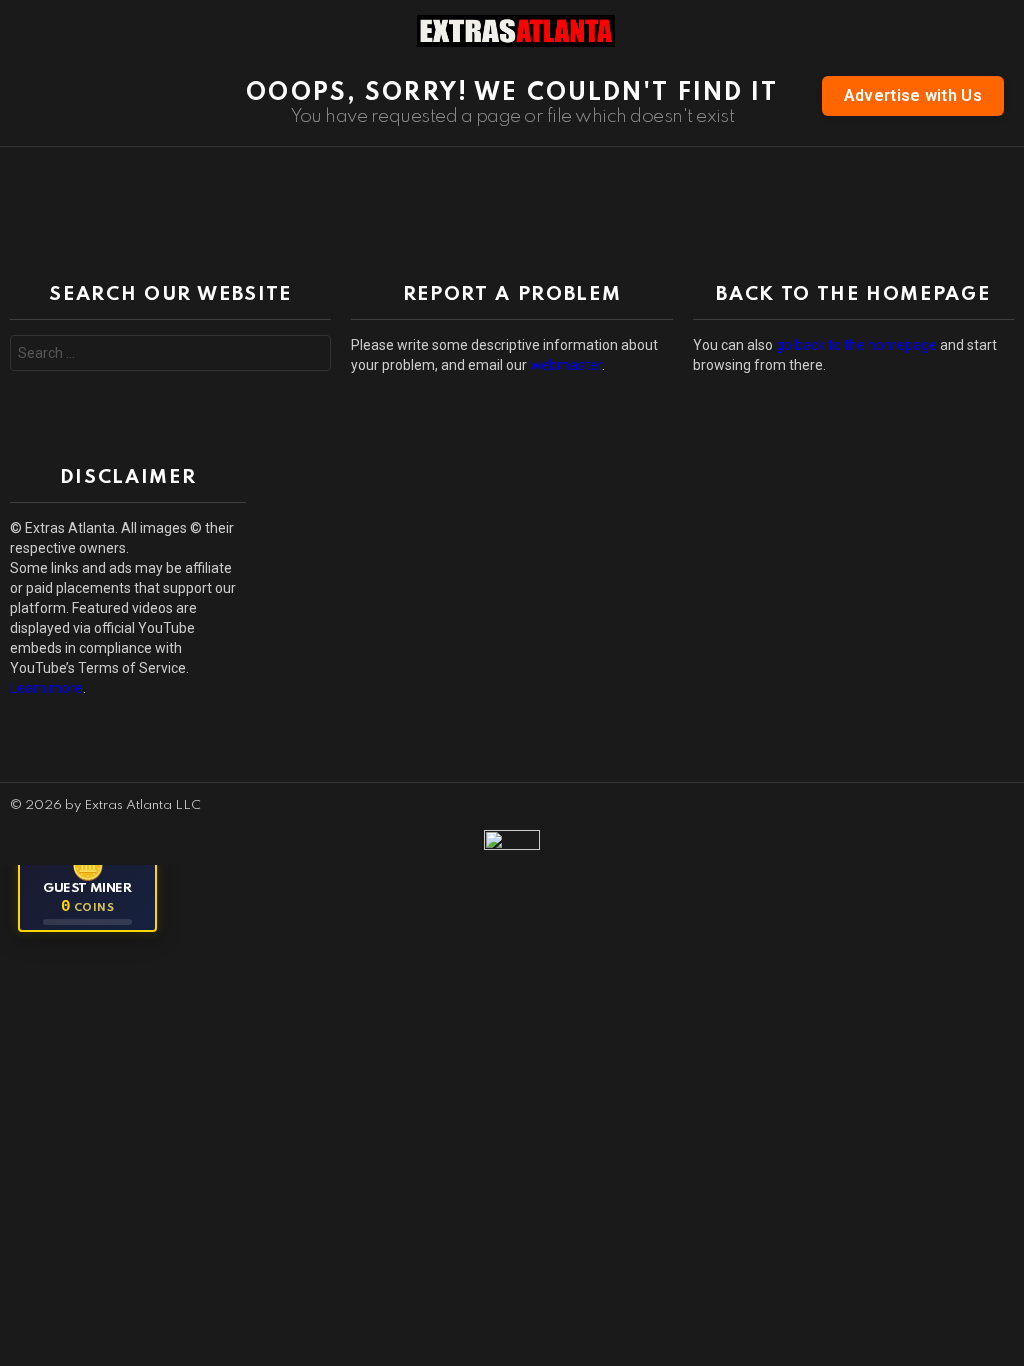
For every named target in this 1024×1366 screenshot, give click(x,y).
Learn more (46, 688)
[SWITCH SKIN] (1002, 31)
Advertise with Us (913, 95)
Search (311, 355)
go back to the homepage (856, 345)
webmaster (566, 365)
